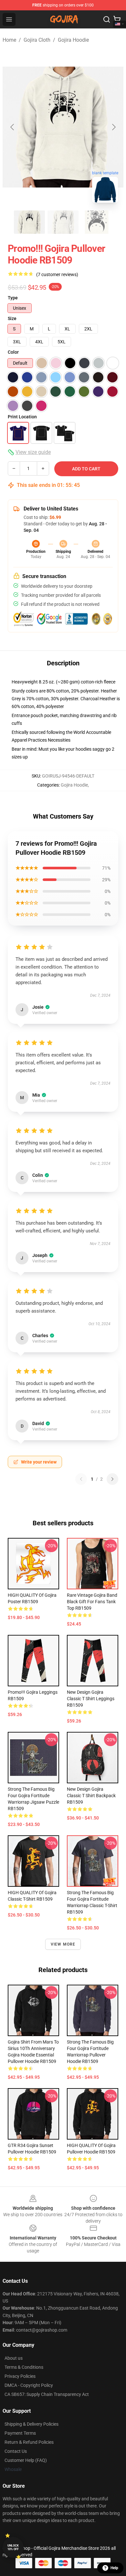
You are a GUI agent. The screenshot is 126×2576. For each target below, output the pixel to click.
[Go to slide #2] (63, 222)
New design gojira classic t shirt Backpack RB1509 (91, 1796)
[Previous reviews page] (81, 1479)
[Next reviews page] (112, 1479)
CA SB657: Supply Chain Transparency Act (47, 2394)
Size (12, 318)
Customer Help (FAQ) (26, 2460)
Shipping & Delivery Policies (31, 2424)
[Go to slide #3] (97, 222)
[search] (107, 19)
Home (9, 40)
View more (63, 1944)
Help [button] (114, 2568)
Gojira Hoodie (73, 40)
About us (14, 2358)
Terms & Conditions (24, 2367)
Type (13, 298)
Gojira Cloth (37, 40)
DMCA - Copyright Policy (29, 2385)
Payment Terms (20, 2433)
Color (13, 352)
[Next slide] (113, 127)
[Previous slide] (13, 127)
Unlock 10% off (13, 2547)
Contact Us (16, 2451)
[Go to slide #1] (29, 222)
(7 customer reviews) (57, 274)
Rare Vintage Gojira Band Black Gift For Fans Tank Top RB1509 (92, 1602)
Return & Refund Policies (29, 2442)
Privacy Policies (20, 2376)
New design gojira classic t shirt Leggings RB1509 (91, 1699)
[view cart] (117, 19)
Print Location (22, 417)
